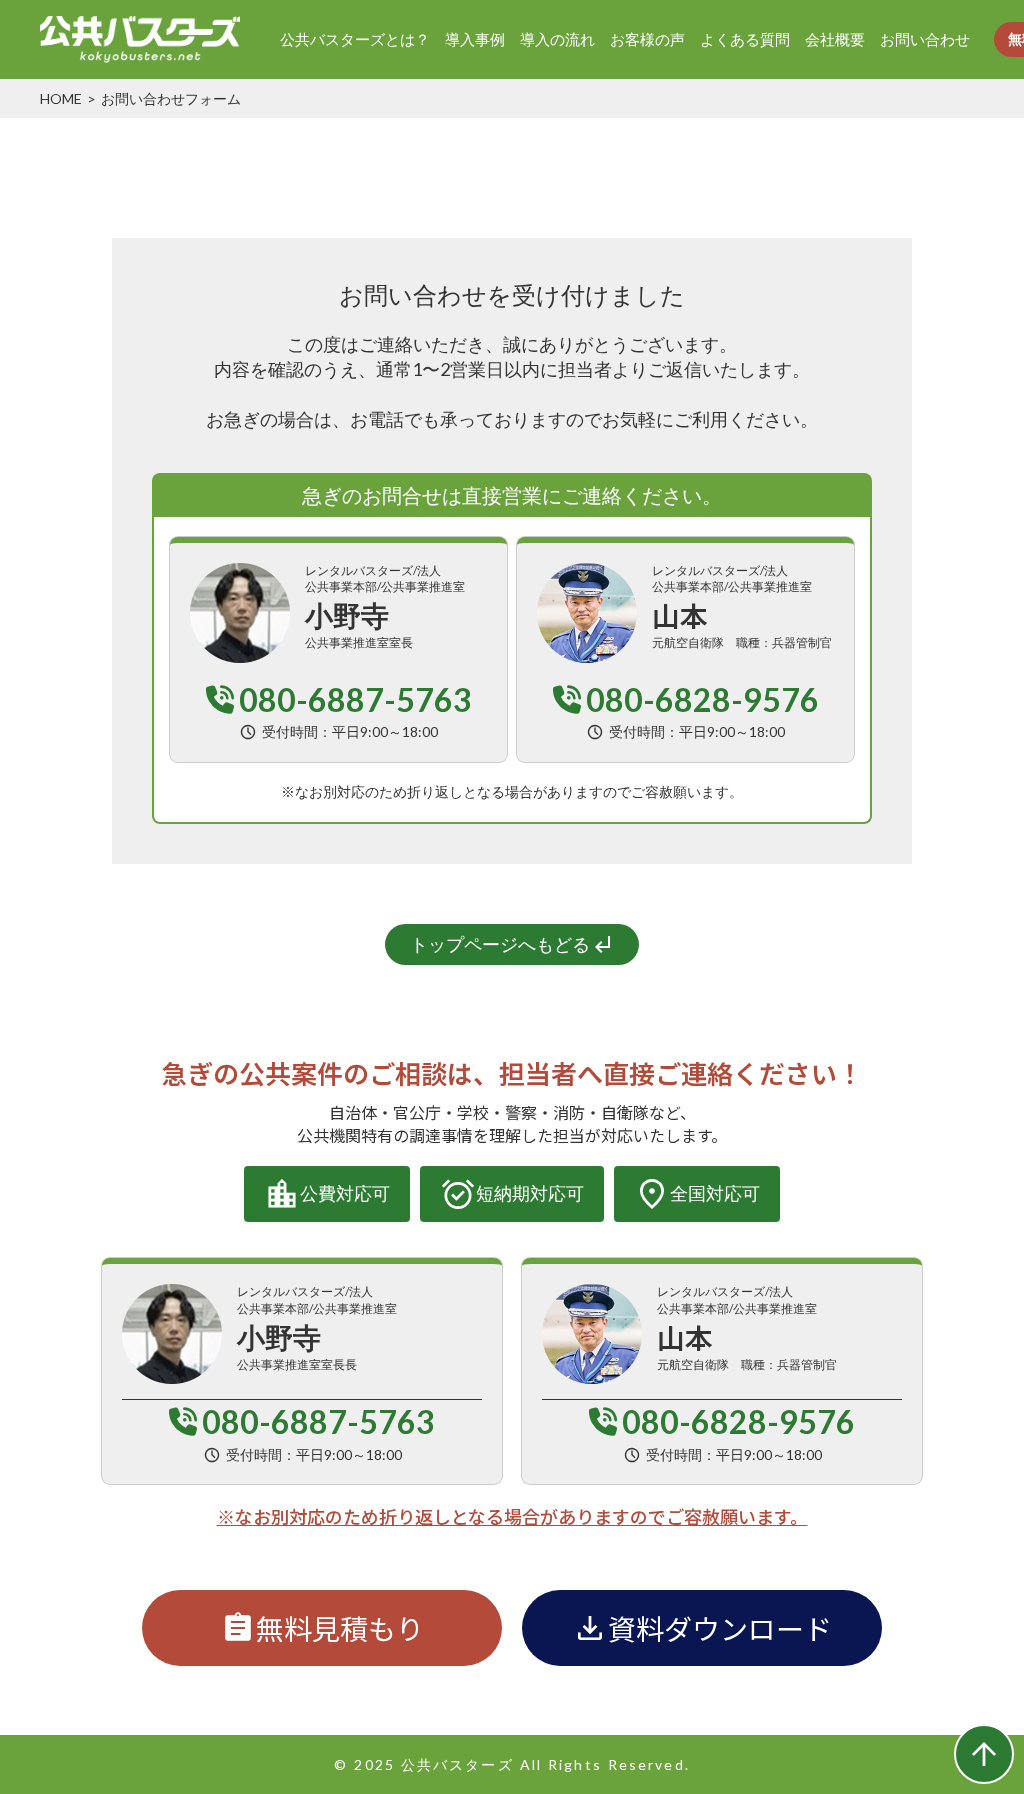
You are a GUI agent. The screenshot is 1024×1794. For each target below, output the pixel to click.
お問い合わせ (925, 39)
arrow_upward (984, 1754)
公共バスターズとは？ (355, 39)
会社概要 (835, 39)
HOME (61, 98)
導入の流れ (557, 39)
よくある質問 (745, 39)
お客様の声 (647, 39)
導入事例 (475, 39)
